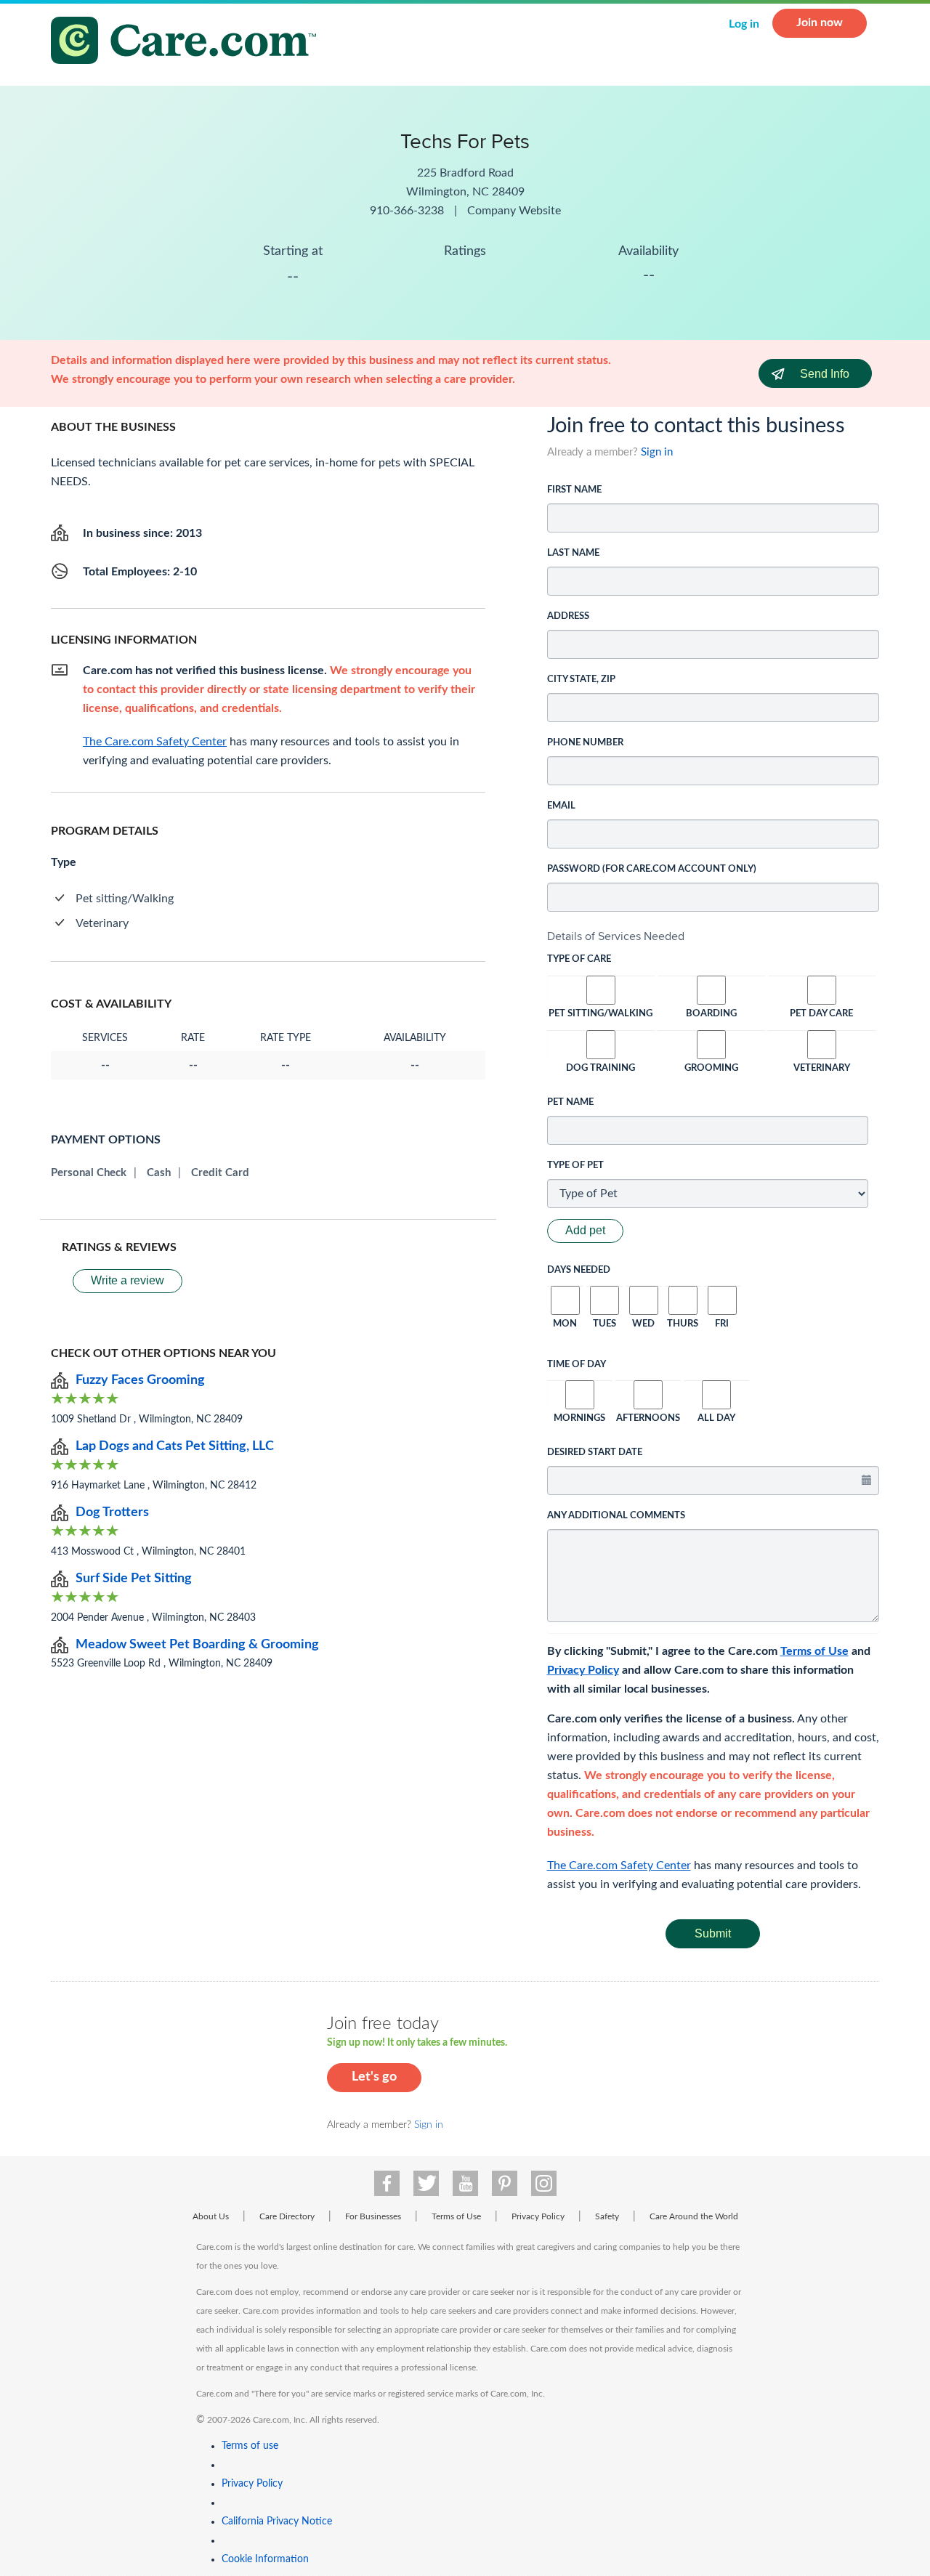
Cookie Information (265, 2559)
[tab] (713, 936)
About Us (211, 2216)
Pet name (570, 1102)
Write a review (128, 1280)
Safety (607, 2216)
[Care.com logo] (189, 42)
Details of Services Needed (616, 936)
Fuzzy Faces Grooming (140, 1380)
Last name (573, 553)
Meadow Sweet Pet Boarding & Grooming (197, 1645)
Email (561, 806)
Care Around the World (694, 2216)
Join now (820, 23)
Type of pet (575, 1166)
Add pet (585, 1230)
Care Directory (287, 2216)
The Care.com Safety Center (619, 1866)
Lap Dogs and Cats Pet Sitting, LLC (175, 1446)
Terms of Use (814, 1651)
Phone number (585, 743)
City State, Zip (581, 680)
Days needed (579, 1270)
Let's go (374, 2077)
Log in (744, 24)
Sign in (657, 452)
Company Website (514, 211)
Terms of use (250, 2446)
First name (574, 490)
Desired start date (595, 1453)
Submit (713, 1933)
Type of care (579, 959)
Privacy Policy (583, 1670)
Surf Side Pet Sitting (134, 1579)
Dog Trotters (112, 1512)
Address (568, 616)
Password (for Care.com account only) (652, 869)
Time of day (577, 1365)
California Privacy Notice (277, 2522)
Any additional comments (616, 1516)
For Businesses (373, 2216)
